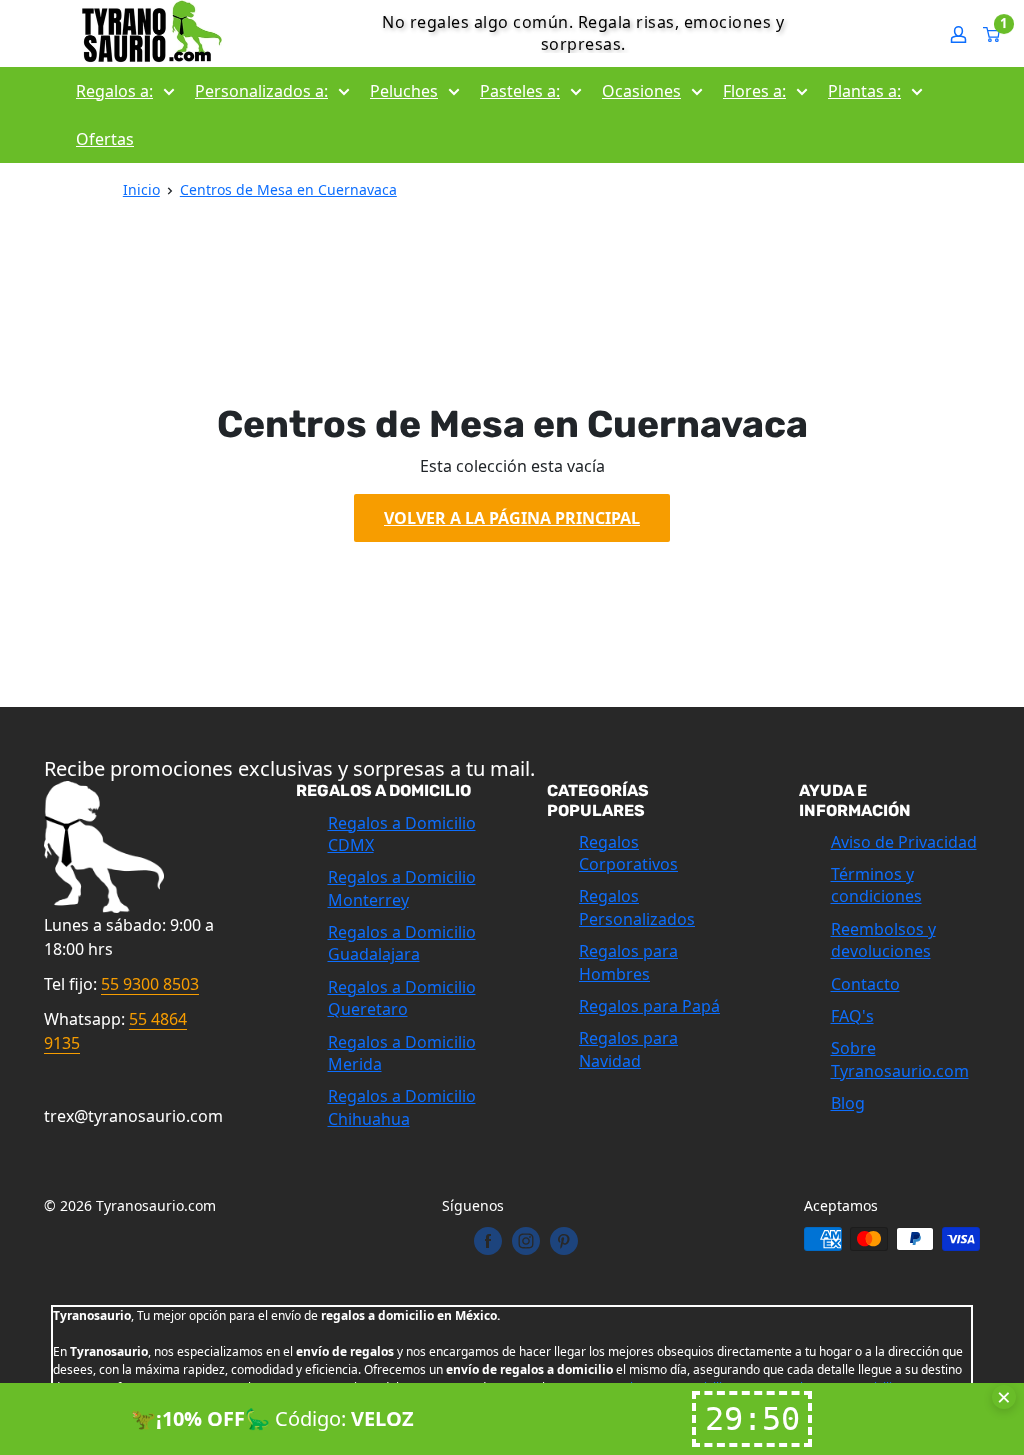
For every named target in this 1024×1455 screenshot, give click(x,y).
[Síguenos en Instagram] (526, 1241)
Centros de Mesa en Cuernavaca (288, 189)
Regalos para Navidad (628, 1049)
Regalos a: (114, 91)
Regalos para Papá (649, 1006)
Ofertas (105, 139)
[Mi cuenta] (958, 34)
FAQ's (852, 1016)
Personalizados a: (261, 91)
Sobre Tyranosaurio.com (900, 1059)
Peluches (404, 91)
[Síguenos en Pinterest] (564, 1241)
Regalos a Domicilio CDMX (402, 834)
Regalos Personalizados (637, 907)
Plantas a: (864, 91)
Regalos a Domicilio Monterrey (402, 888)
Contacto (865, 984)
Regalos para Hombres (628, 962)
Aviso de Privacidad (904, 842)
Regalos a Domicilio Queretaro (402, 998)
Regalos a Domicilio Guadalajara (402, 943)
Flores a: (754, 91)
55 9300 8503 (150, 984)
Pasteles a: (520, 91)
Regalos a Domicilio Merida (402, 1053)
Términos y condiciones (876, 885)
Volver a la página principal (512, 518)
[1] (992, 34)
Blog (848, 1103)
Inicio (141, 189)
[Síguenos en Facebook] (488, 1241)
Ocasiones (641, 91)
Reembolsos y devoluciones (883, 940)
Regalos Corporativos (628, 853)
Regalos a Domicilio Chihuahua (402, 1107)
